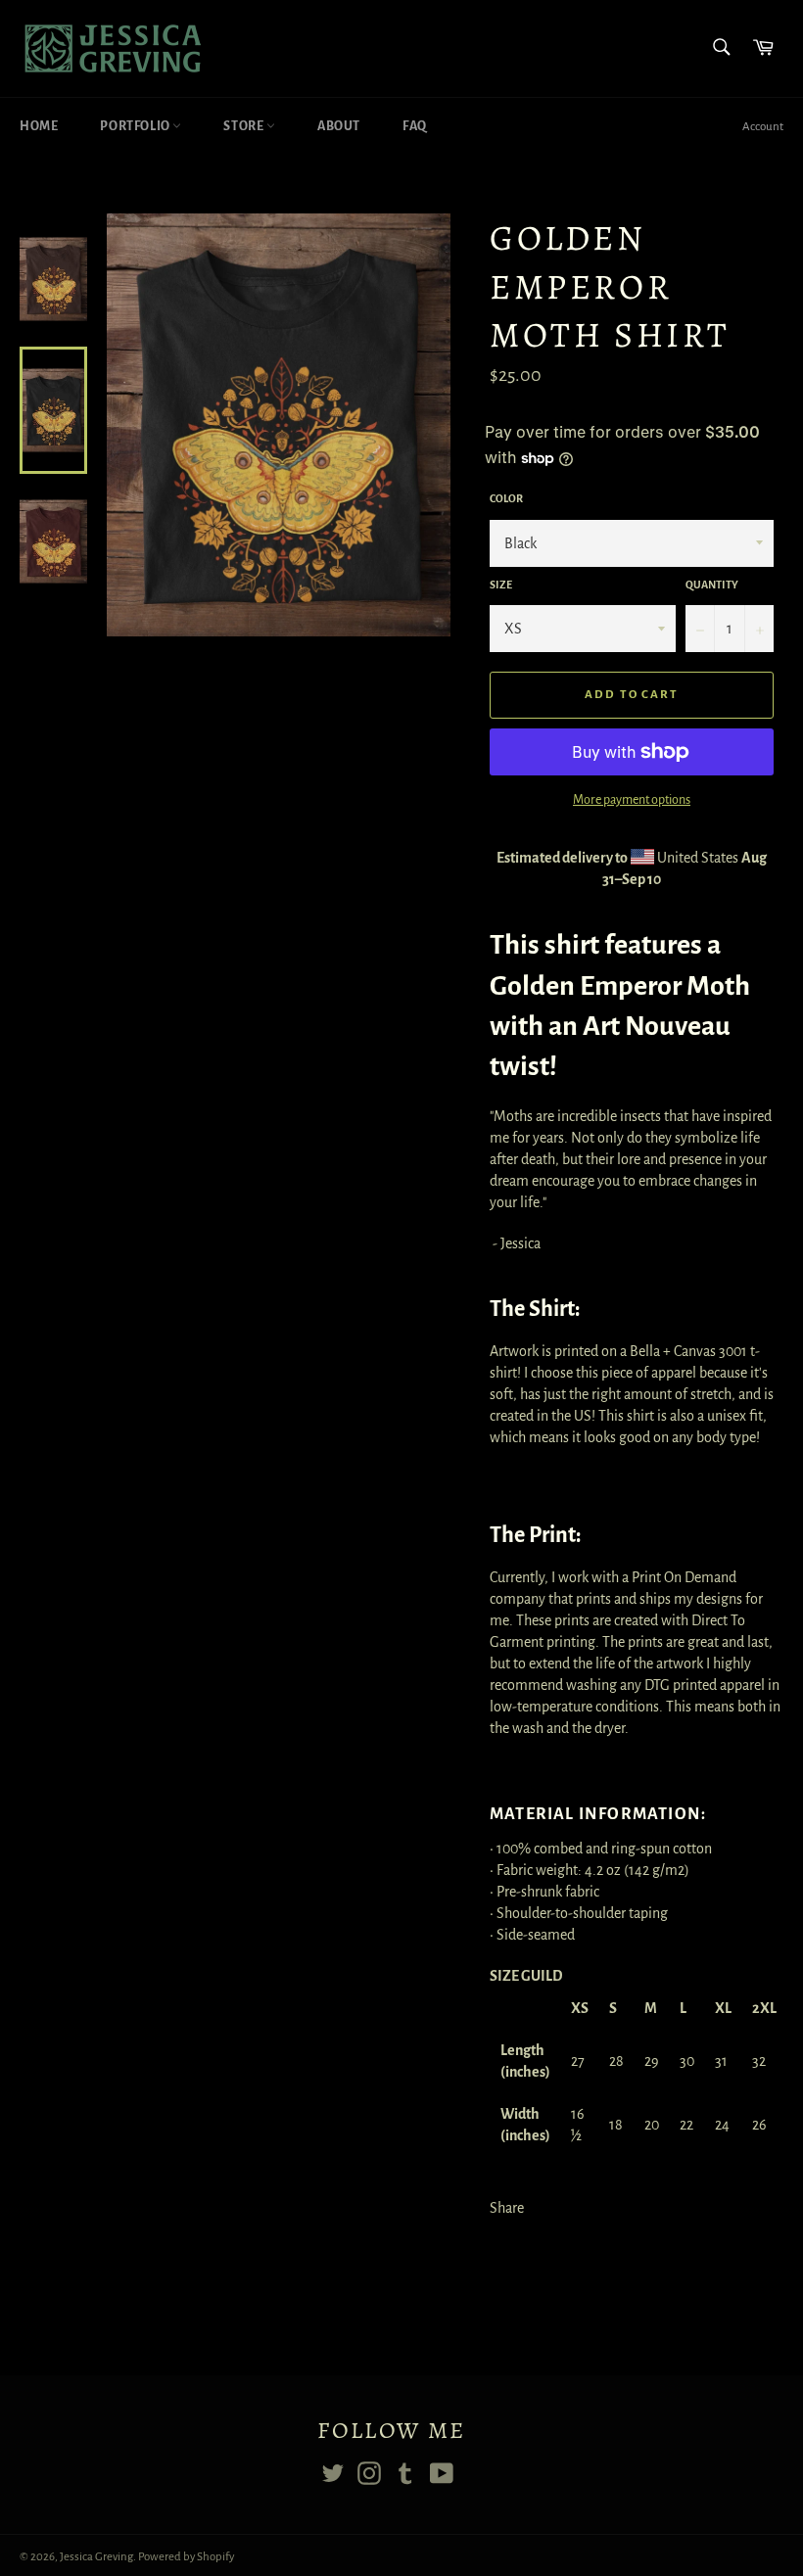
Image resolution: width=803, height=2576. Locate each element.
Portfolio (136, 126)
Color (506, 498)
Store (245, 126)
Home (39, 126)
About (339, 126)
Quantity (712, 585)
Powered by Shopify (186, 2557)
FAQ (415, 126)
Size (501, 585)
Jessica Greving (96, 2557)
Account (763, 127)
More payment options (632, 800)
